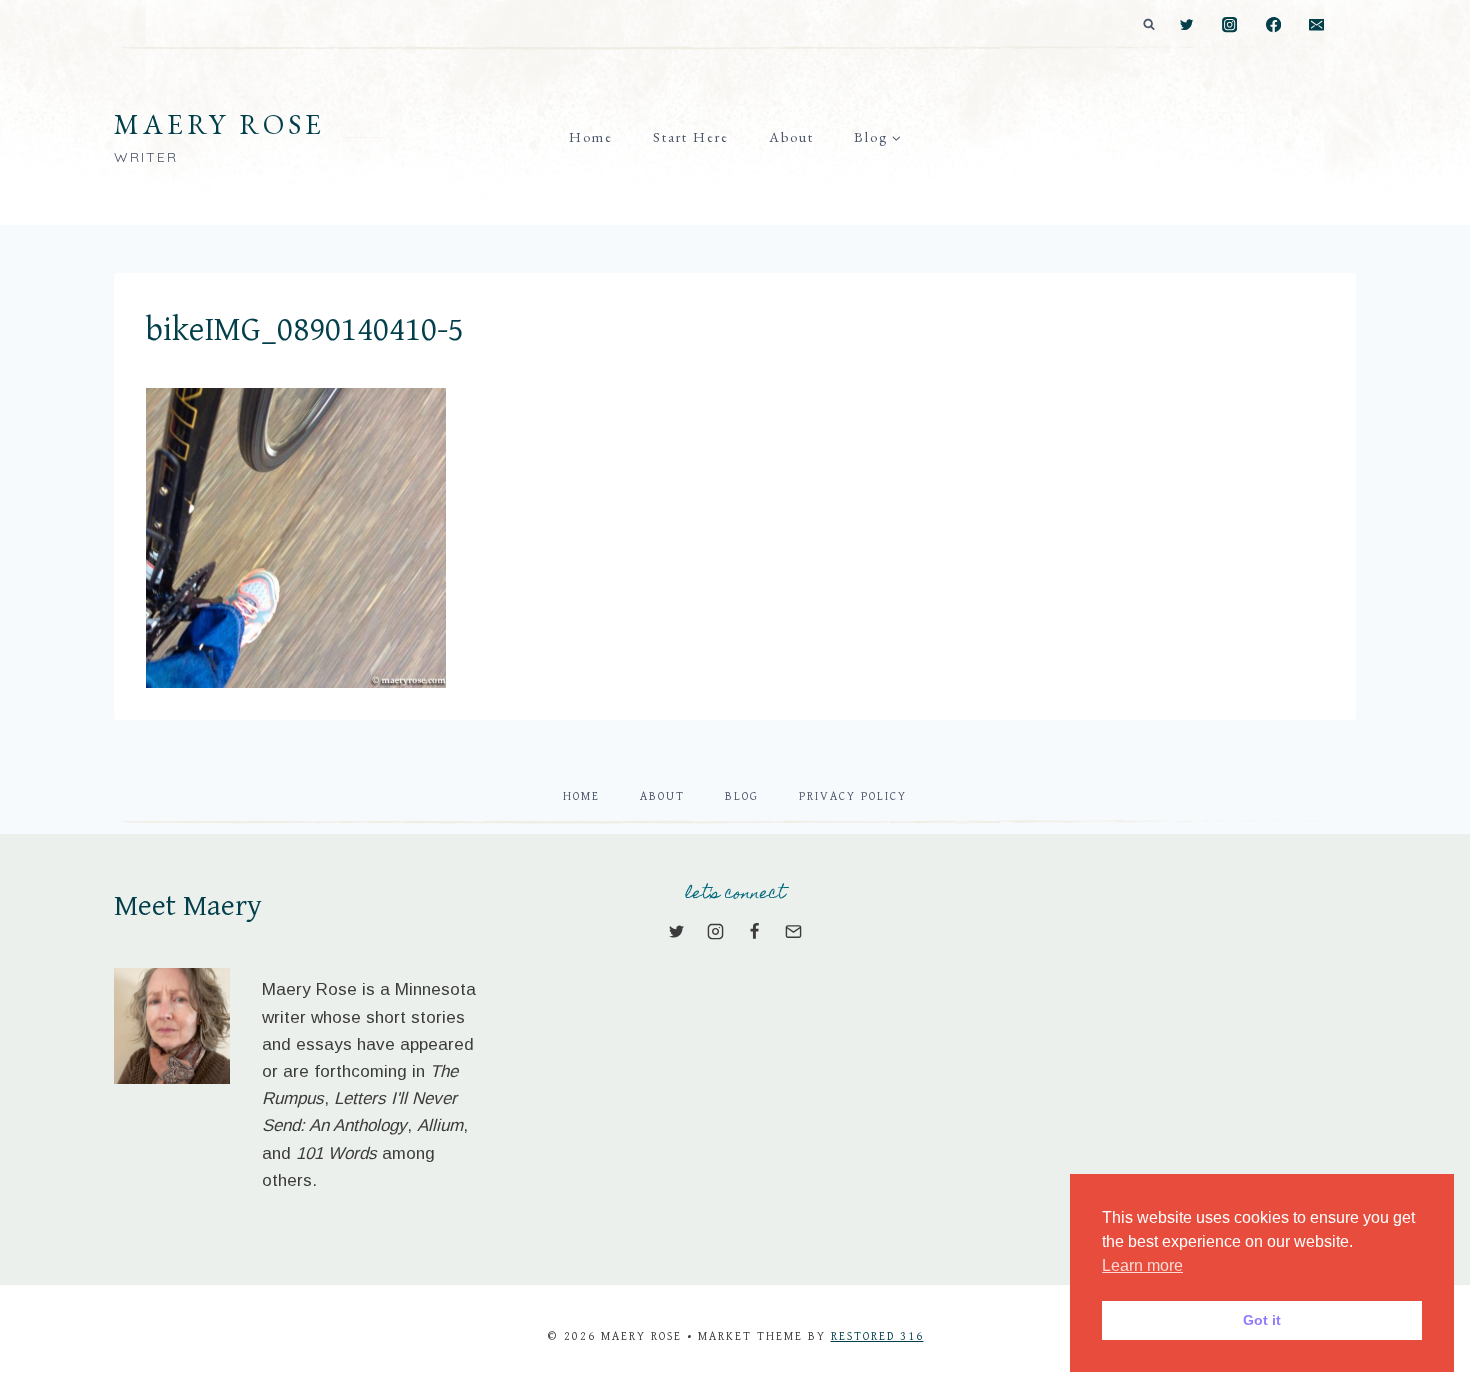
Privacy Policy (853, 796)
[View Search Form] (1149, 25)
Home (591, 137)
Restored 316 (877, 1336)
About (791, 137)
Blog (742, 796)
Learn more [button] (1142, 1265)
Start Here (691, 137)
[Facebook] (1273, 25)
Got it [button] (1262, 1320)
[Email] (1316, 25)
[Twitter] (1186, 25)
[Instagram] (1230, 25)
